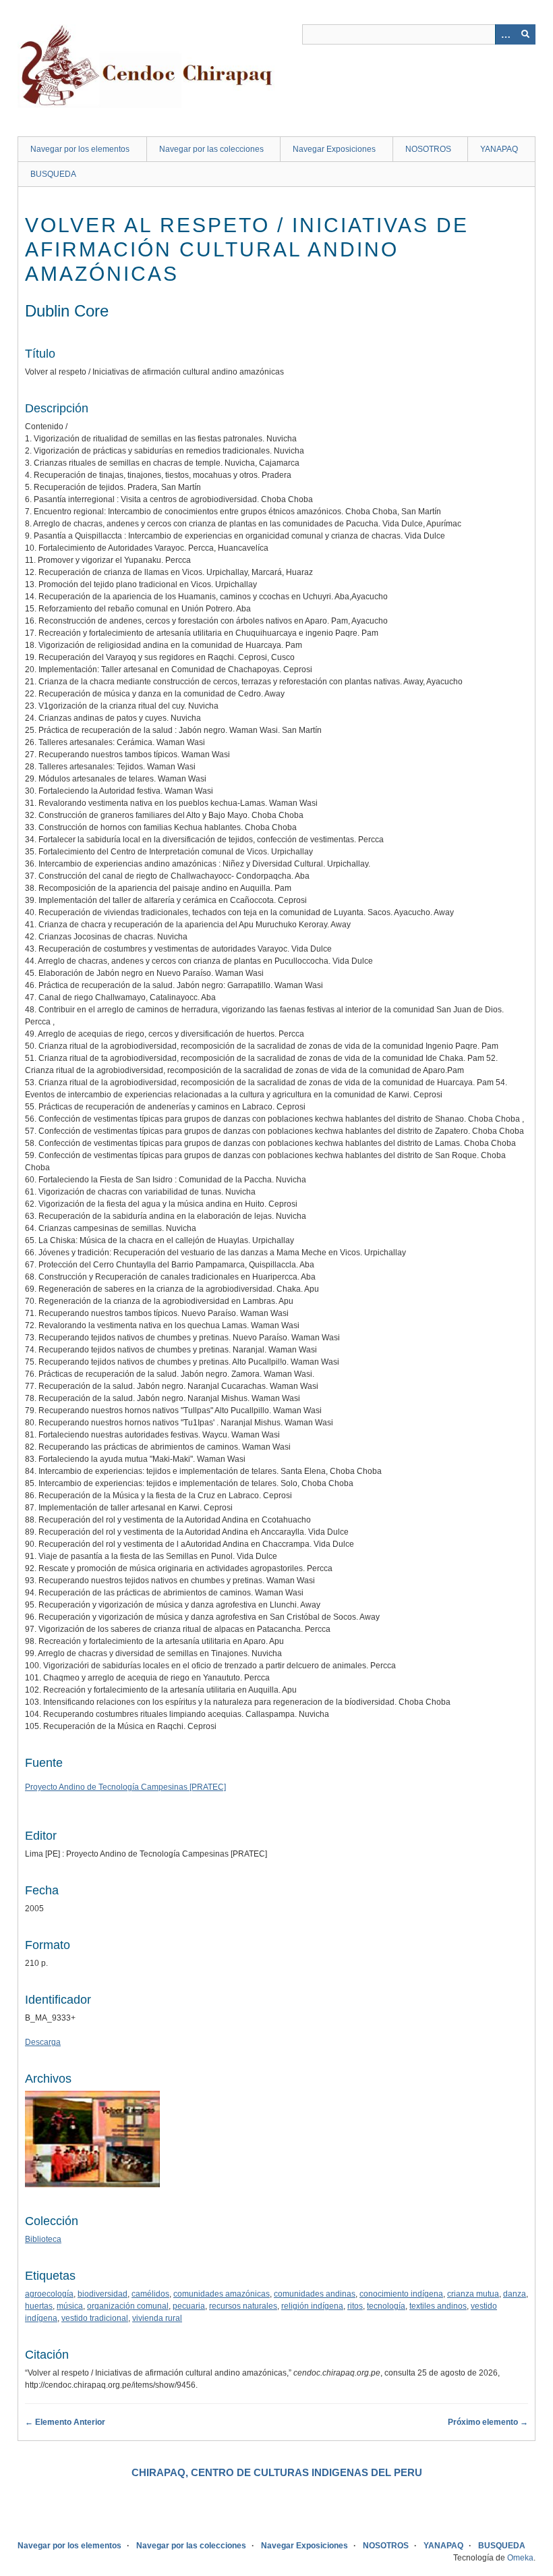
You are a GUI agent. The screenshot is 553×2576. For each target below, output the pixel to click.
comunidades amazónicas (222, 2294)
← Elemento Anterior (65, 2422)
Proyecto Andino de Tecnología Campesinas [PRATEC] (125, 1787)
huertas (39, 2306)
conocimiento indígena (401, 2294)
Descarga (43, 2042)
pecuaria (189, 2306)
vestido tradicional (95, 2318)
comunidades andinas (315, 2294)
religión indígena (312, 2306)
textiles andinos (438, 2306)
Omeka (520, 2558)
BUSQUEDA (53, 174)
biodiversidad (103, 2294)
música (70, 2306)
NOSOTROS (428, 149)
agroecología (49, 2294)
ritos (355, 2306)
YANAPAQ (499, 149)
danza (515, 2294)
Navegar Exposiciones (334, 149)
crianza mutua (473, 2294)
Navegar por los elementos (80, 149)
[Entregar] (525, 34)
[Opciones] (505, 34)
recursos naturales (243, 2306)
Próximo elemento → (488, 2422)
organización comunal (128, 2306)
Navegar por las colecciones (211, 149)
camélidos (150, 2294)
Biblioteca (43, 2239)
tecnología (386, 2306)
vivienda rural (157, 2318)
